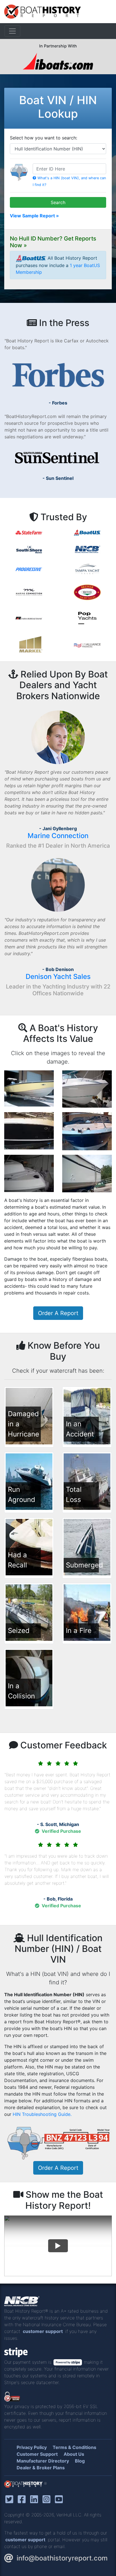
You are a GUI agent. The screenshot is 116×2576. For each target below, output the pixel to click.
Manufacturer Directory (43, 2461)
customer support (43, 2331)
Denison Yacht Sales (58, 977)
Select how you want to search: (43, 138)
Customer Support (37, 2454)
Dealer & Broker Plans (41, 2468)
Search (58, 202)
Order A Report (58, 1313)
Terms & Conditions (74, 2447)
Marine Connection (58, 836)
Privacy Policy (32, 2447)
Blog (80, 2461)
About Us (74, 2454)
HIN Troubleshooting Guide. (42, 2114)
